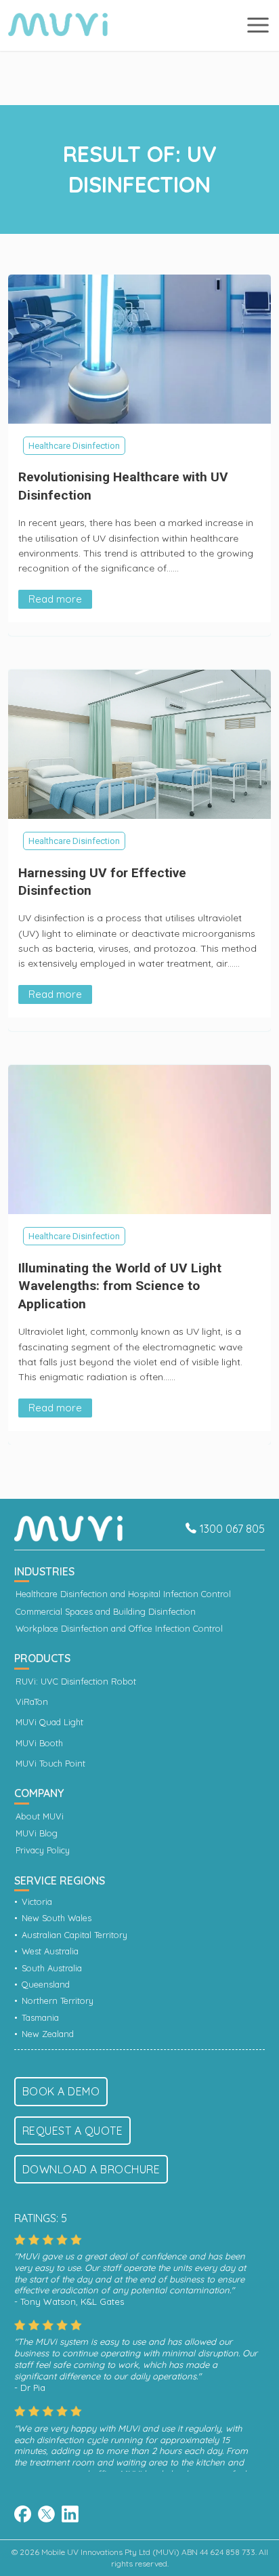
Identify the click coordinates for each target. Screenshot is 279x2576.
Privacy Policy (43, 1850)
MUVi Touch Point (50, 1764)
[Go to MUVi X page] (46, 2516)
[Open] (258, 25)
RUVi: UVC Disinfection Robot (76, 1682)
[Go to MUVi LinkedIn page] (70, 2516)
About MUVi (40, 1816)
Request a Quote (73, 2131)
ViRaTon (32, 1702)
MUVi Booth (39, 1743)
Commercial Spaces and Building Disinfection (106, 1612)
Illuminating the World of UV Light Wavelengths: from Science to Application (120, 1286)
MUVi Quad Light (49, 1722)
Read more (55, 599)
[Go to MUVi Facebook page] (23, 2514)
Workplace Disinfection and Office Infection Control (119, 1629)
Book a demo (61, 2091)
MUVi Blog (37, 1833)
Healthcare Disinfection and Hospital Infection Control (123, 1594)
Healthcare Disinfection (74, 446)
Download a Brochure (91, 2169)
